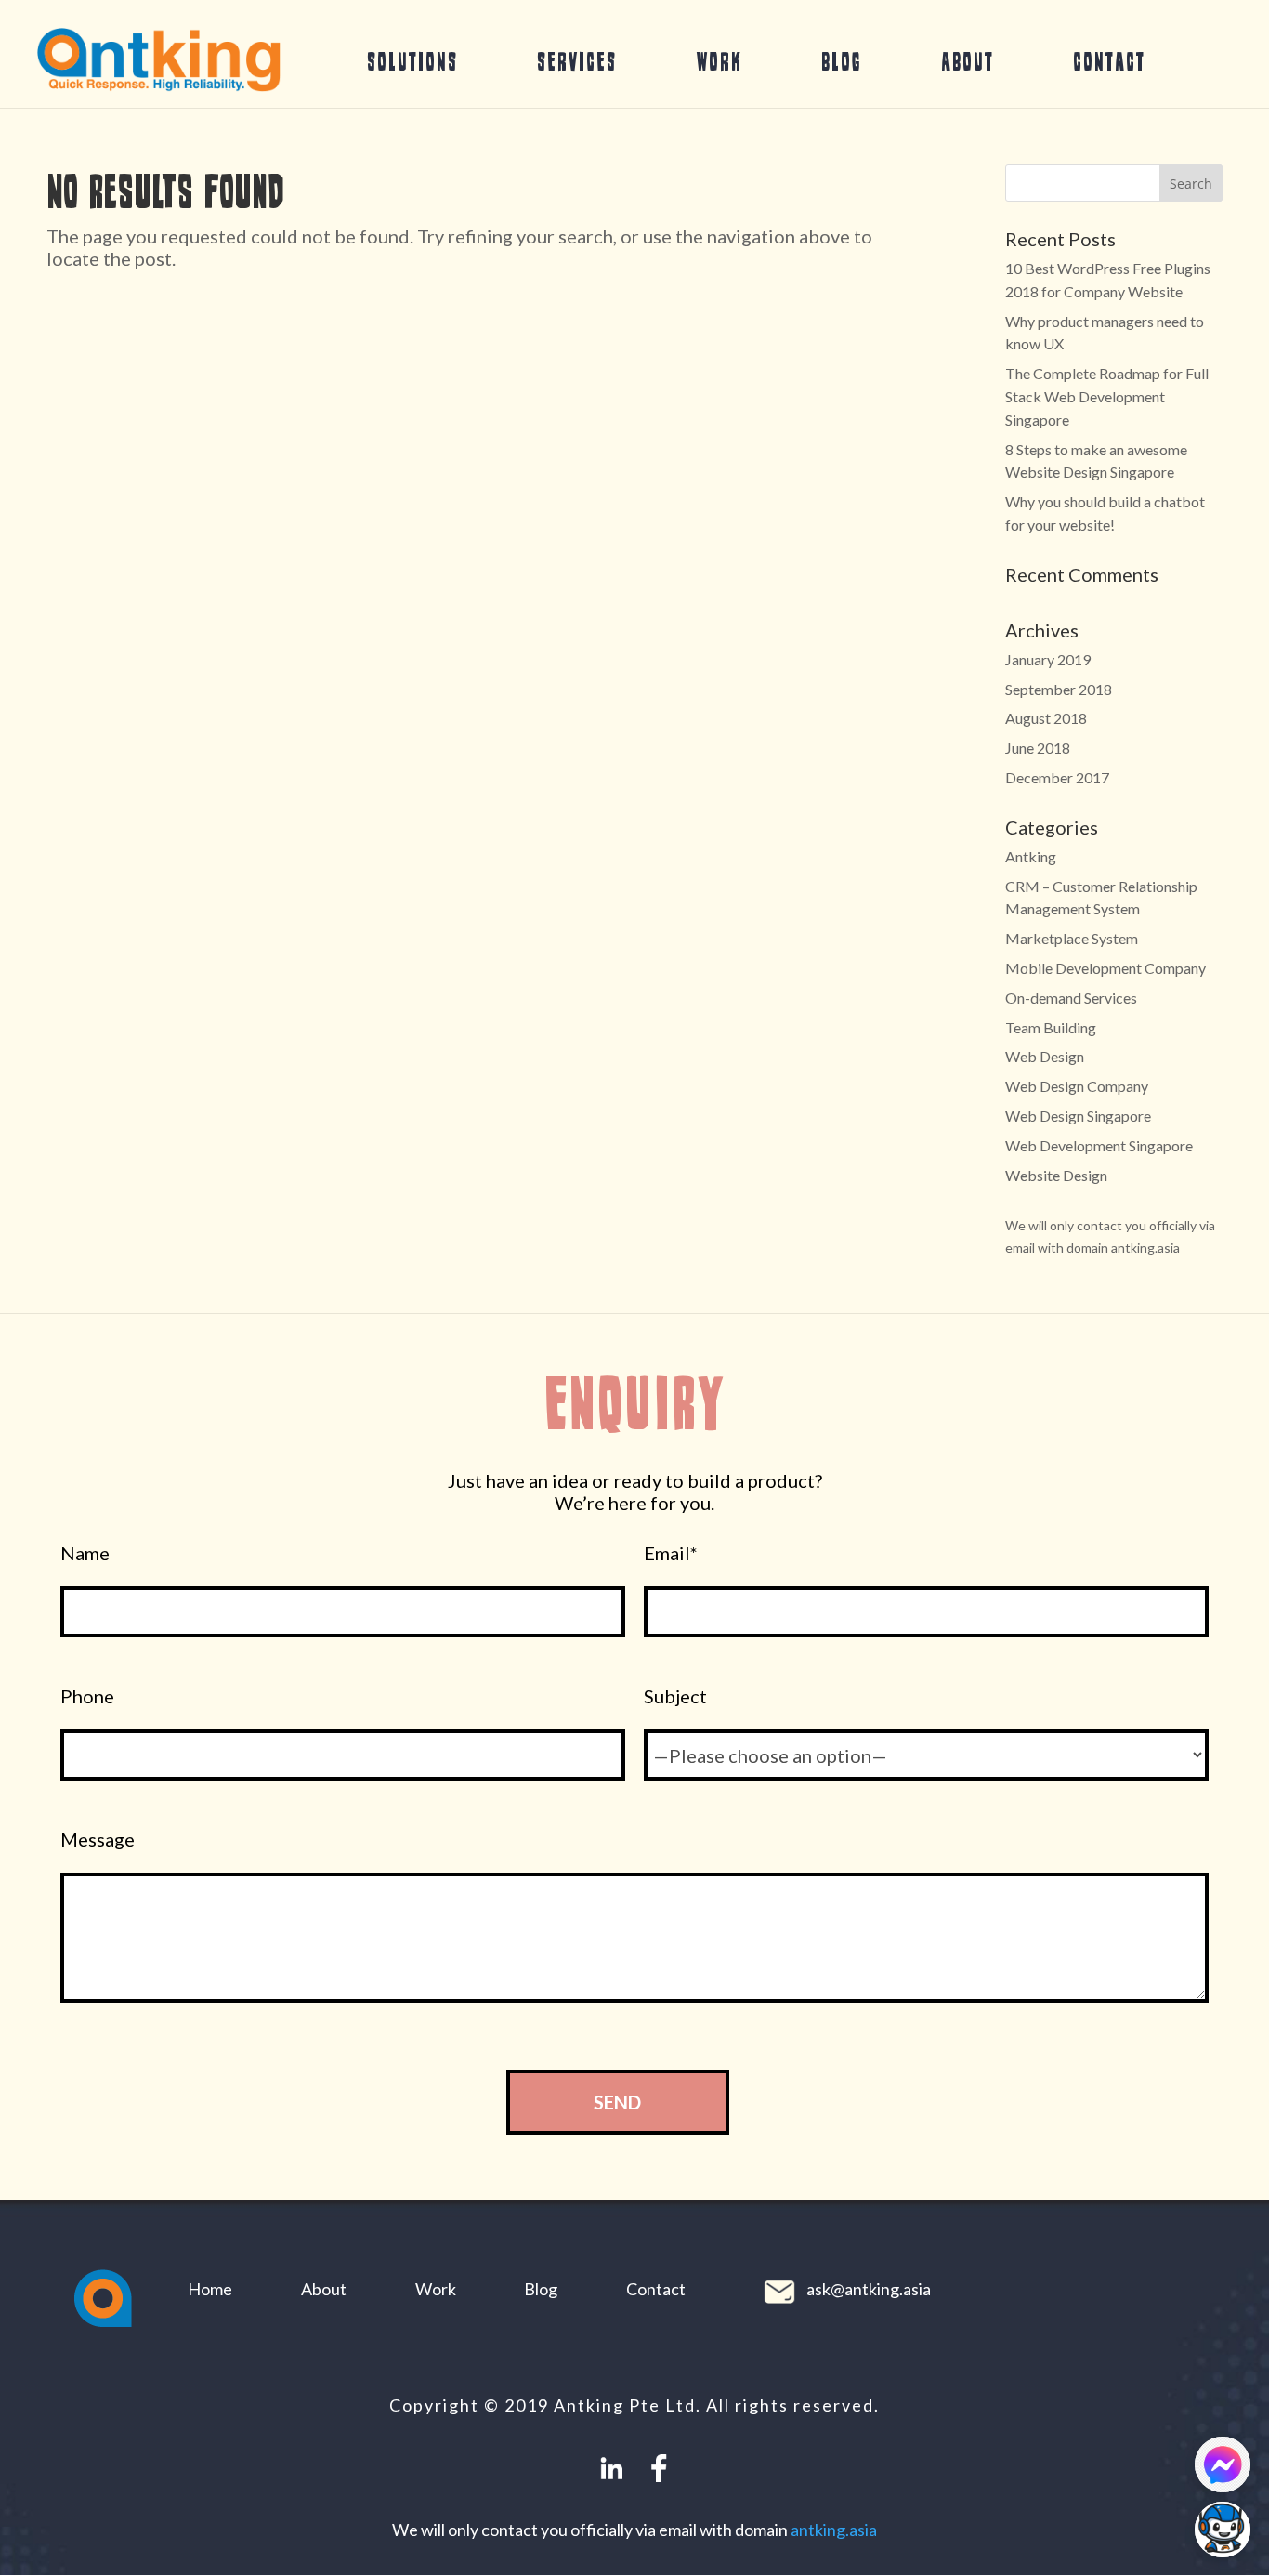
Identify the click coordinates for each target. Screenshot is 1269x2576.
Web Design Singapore (1078, 1116)
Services (577, 61)
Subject (675, 1696)
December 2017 (1057, 777)
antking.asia (834, 2530)
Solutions (412, 61)
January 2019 (1048, 659)
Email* (671, 1553)
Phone (87, 1696)
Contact (1109, 61)
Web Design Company (1077, 1086)
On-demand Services (1071, 998)
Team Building (1051, 1027)
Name (85, 1553)
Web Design (1045, 1056)
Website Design (1056, 1175)
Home (210, 2289)
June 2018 (1038, 748)
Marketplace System (1072, 938)
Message (98, 1840)
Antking (1031, 856)
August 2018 (1046, 718)
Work (720, 61)
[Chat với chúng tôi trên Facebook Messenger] (1223, 2464)
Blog (841, 61)
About (968, 61)
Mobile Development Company (1105, 968)
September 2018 (1059, 689)
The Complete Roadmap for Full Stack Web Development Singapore (1107, 396)
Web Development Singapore (1099, 1145)
